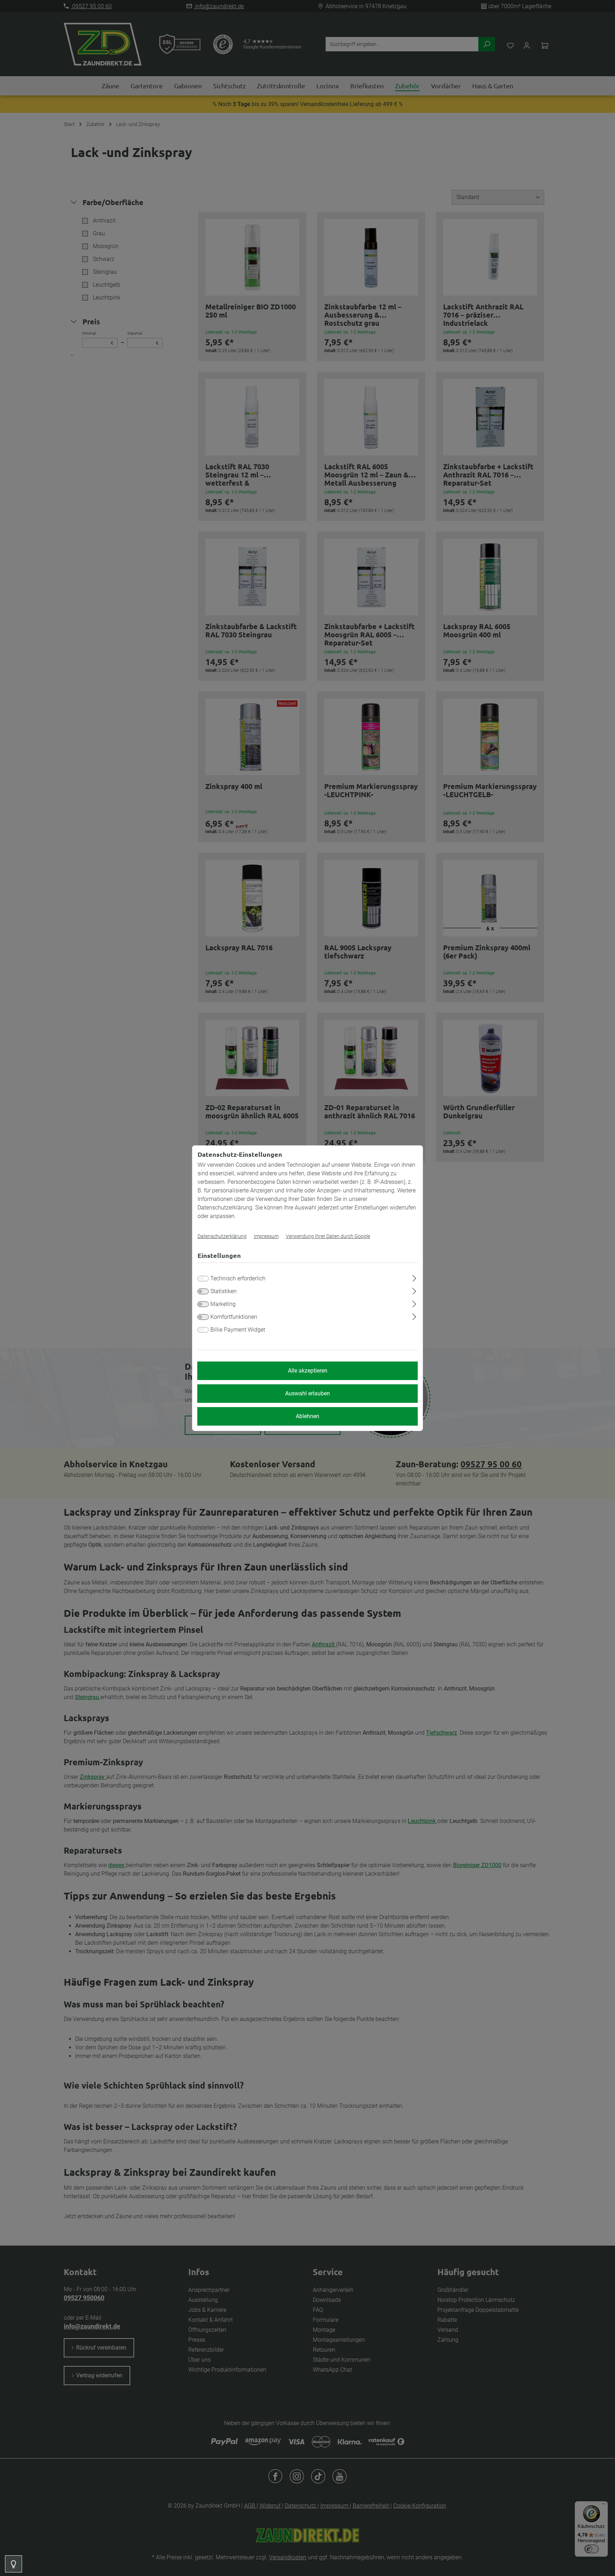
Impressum (266, 1236)
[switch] (203, 1291)
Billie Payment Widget (238, 1330)
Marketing (223, 1304)
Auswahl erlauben (307, 1393)
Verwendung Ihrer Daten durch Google (328, 1236)
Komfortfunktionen (234, 1317)
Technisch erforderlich (238, 1278)
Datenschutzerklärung (222, 1236)
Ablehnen (307, 1416)
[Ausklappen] (414, 1277)
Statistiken (224, 1291)
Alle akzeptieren (308, 1371)
